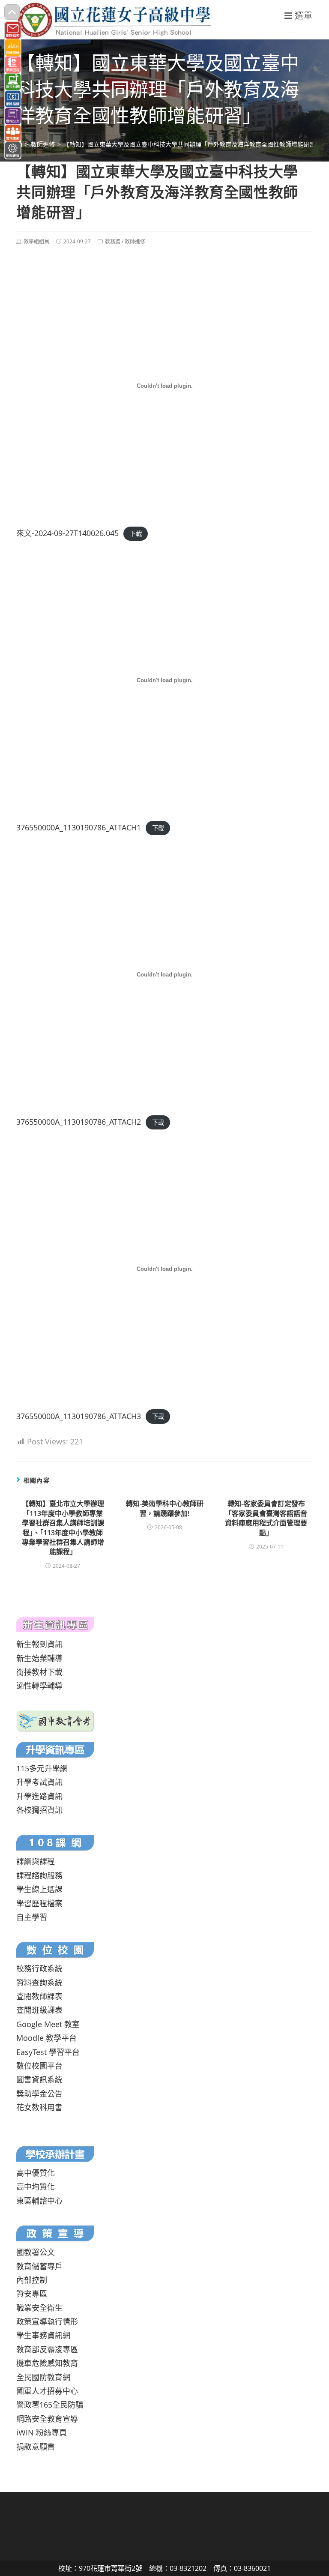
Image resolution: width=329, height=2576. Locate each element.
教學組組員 (36, 241)
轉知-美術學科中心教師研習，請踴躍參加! (165, 1508)
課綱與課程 (36, 1861)
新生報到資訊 (39, 1644)
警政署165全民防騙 (50, 2405)
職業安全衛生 (39, 2308)
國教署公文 (36, 2252)
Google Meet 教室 (48, 2024)
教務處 (113, 241)
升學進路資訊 (39, 1796)
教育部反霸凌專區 (47, 2349)
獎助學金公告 (39, 2094)
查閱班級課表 (39, 2010)
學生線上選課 (39, 1889)
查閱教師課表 (39, 1996)
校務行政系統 (39, 1968)
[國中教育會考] (55, 1720)
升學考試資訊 (39, 1782)
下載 (136, 534)
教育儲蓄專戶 (39, 2266)
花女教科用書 (39, 2107)
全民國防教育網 (43, 2377)
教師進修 (135, 241)
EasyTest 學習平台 (48, 2052)
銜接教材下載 (39, 1672)
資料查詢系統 (39, 1983)
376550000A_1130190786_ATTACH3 (79, 1416)
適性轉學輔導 (39, 1686)
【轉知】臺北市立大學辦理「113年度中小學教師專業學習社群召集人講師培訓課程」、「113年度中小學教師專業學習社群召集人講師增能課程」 (63, 1528)
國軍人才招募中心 (47, 2391)
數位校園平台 (39, 2066)
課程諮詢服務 (39, 1875)
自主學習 (32, 1917)
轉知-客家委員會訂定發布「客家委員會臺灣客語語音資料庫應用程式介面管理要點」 (266, 1518)
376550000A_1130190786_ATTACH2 (79, 1122)
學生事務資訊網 (43, 2335)
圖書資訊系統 (39, 2079)
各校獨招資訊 (39, 1810)
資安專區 (32, 2294)
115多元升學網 (42, 1768)
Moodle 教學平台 (46, 2038)
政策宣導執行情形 (47, 2321)
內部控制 (32, 2280)
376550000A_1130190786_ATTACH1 (79, 827)
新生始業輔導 (39, 1658)
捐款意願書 (36, 2447)
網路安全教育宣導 (47, 2419)
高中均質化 (36, 2187)
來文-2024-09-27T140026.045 (67, 533)
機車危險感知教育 (47, 2363)
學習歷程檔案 (39, 1903)
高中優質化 (36, 2173)
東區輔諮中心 (39, 2201)
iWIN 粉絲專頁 (42, 2432)
